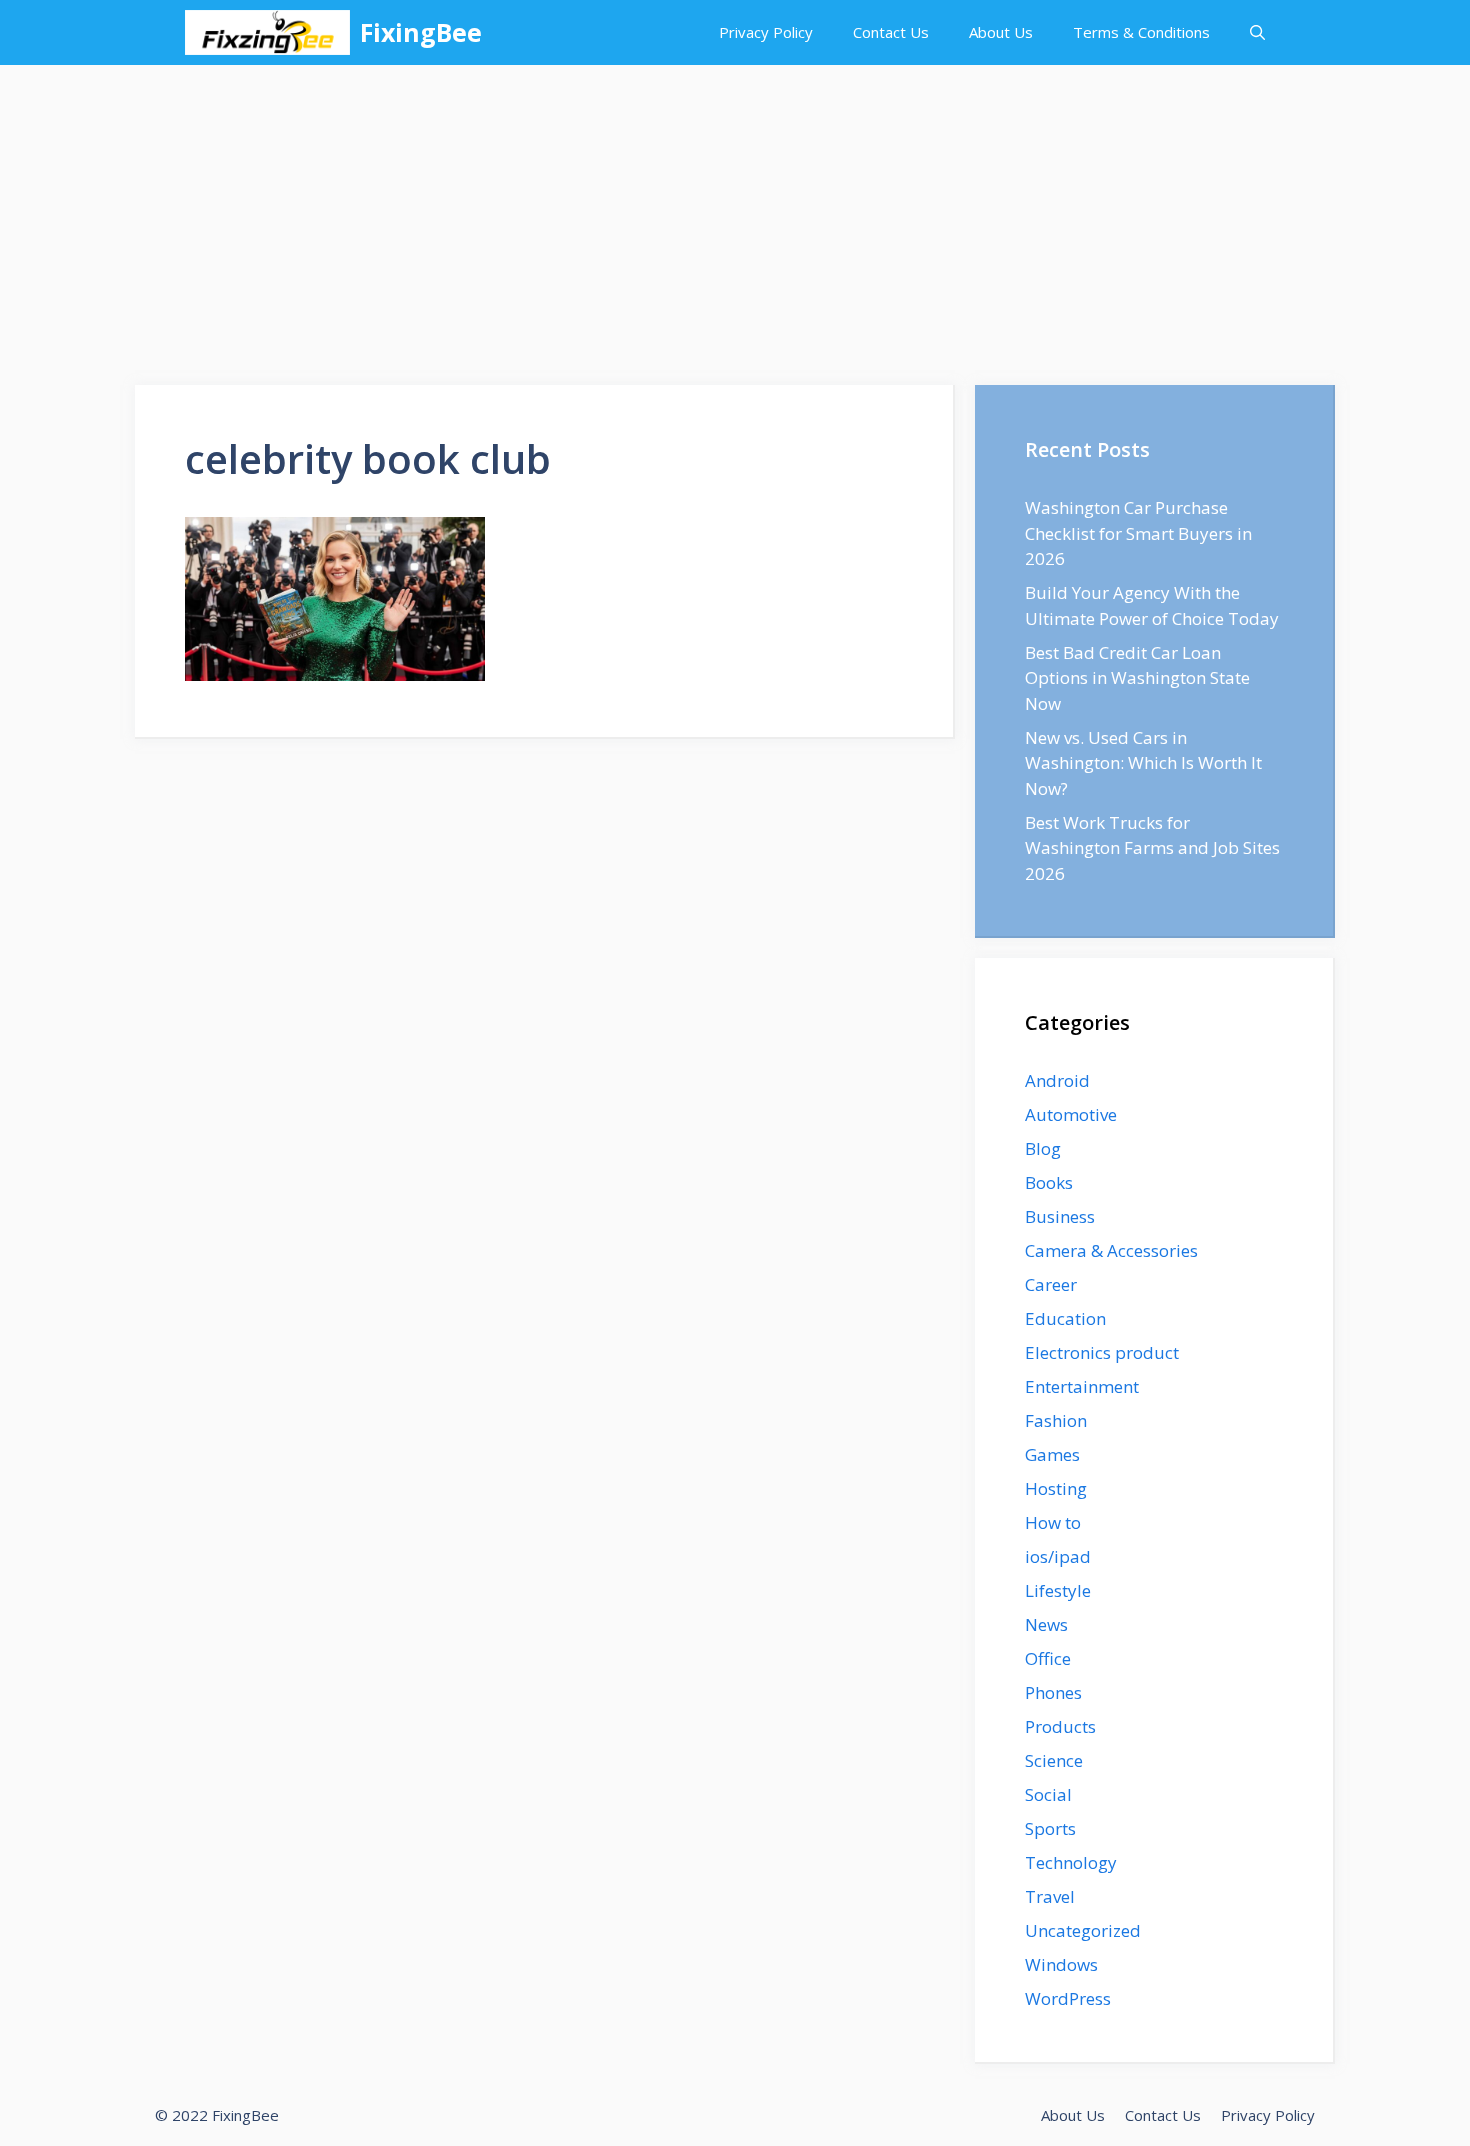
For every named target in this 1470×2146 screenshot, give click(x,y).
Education (1065, 1318)
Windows (1061, 1964)
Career (1051, 1284)
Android (1057, 1080)
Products (1060, 1726)
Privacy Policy (766, 32)
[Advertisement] (735, 215)
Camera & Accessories (1111, 1250)
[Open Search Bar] (1257, 32)
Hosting (1056, 1488)
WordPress (1068, 1998)
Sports (1050, 1828)
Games (1052, 1454)
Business (1060, 1216)
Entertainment (1082, 1386)
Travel (1050, 1896)
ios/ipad (1058, 1556)
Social (1048, 1794)
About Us (1001, 32)
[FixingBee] (267, 32)
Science (1054, 1760)
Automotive (1071, 1114)
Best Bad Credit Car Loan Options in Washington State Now (1137, 678)
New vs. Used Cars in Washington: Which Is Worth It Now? (1143, 763)
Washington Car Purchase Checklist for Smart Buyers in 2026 (1138, 533)
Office (1048, 1658)
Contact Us (891, 32)
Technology (1071, 1862)
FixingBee (421, 32)
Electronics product (1102, 1352)
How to (1053, 1522)
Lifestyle (1058, 1590)
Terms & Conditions (1141, 32)
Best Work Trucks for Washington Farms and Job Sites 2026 (1152, 848)
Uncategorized (1083, 1930)
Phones (1053, 1692)
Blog (1043, 1148)
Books (1049, 1182)
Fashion (1056, 1420)
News (1046, 1624)
